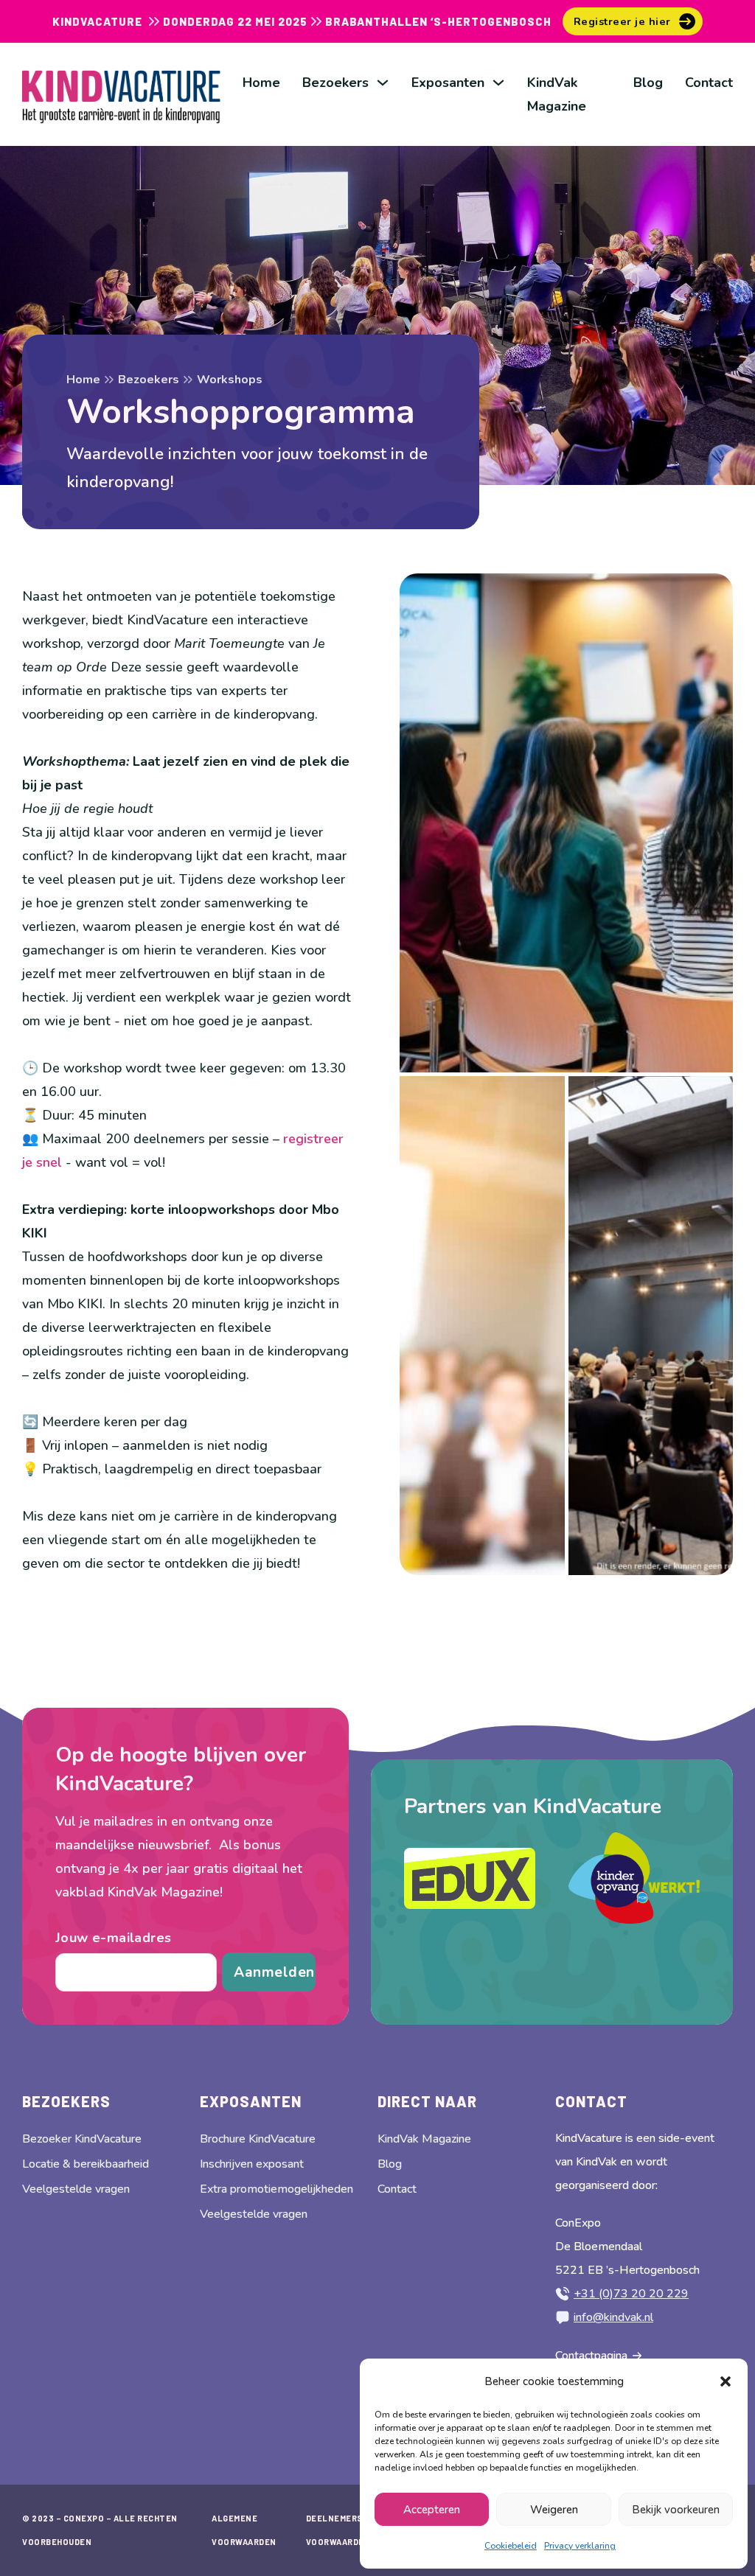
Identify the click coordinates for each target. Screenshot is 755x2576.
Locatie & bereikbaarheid (86, 2164)
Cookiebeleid (511, 2546)
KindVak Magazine (557, 94)
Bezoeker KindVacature (82, 2139)
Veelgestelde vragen (76, 2189)
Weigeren (554, 2510)
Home (261, 83)
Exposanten (448, 83)
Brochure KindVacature (258, 2139)
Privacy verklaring (580, 2546)
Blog (648, 83)
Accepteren (432, 2510)
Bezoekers (335, 83)
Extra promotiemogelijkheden (276, 2189)
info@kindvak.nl (613, 2317)
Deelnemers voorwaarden (338, 2530)
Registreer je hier (622, 21)
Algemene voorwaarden (244, 2530)
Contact (709, 83)
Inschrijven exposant (252, 2164)
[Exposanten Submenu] (498, 83)
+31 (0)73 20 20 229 (631, 2294)
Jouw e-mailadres (113, 1938)
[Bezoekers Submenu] (383, 83)
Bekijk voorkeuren (676, 2510)
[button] (726, 2381)
